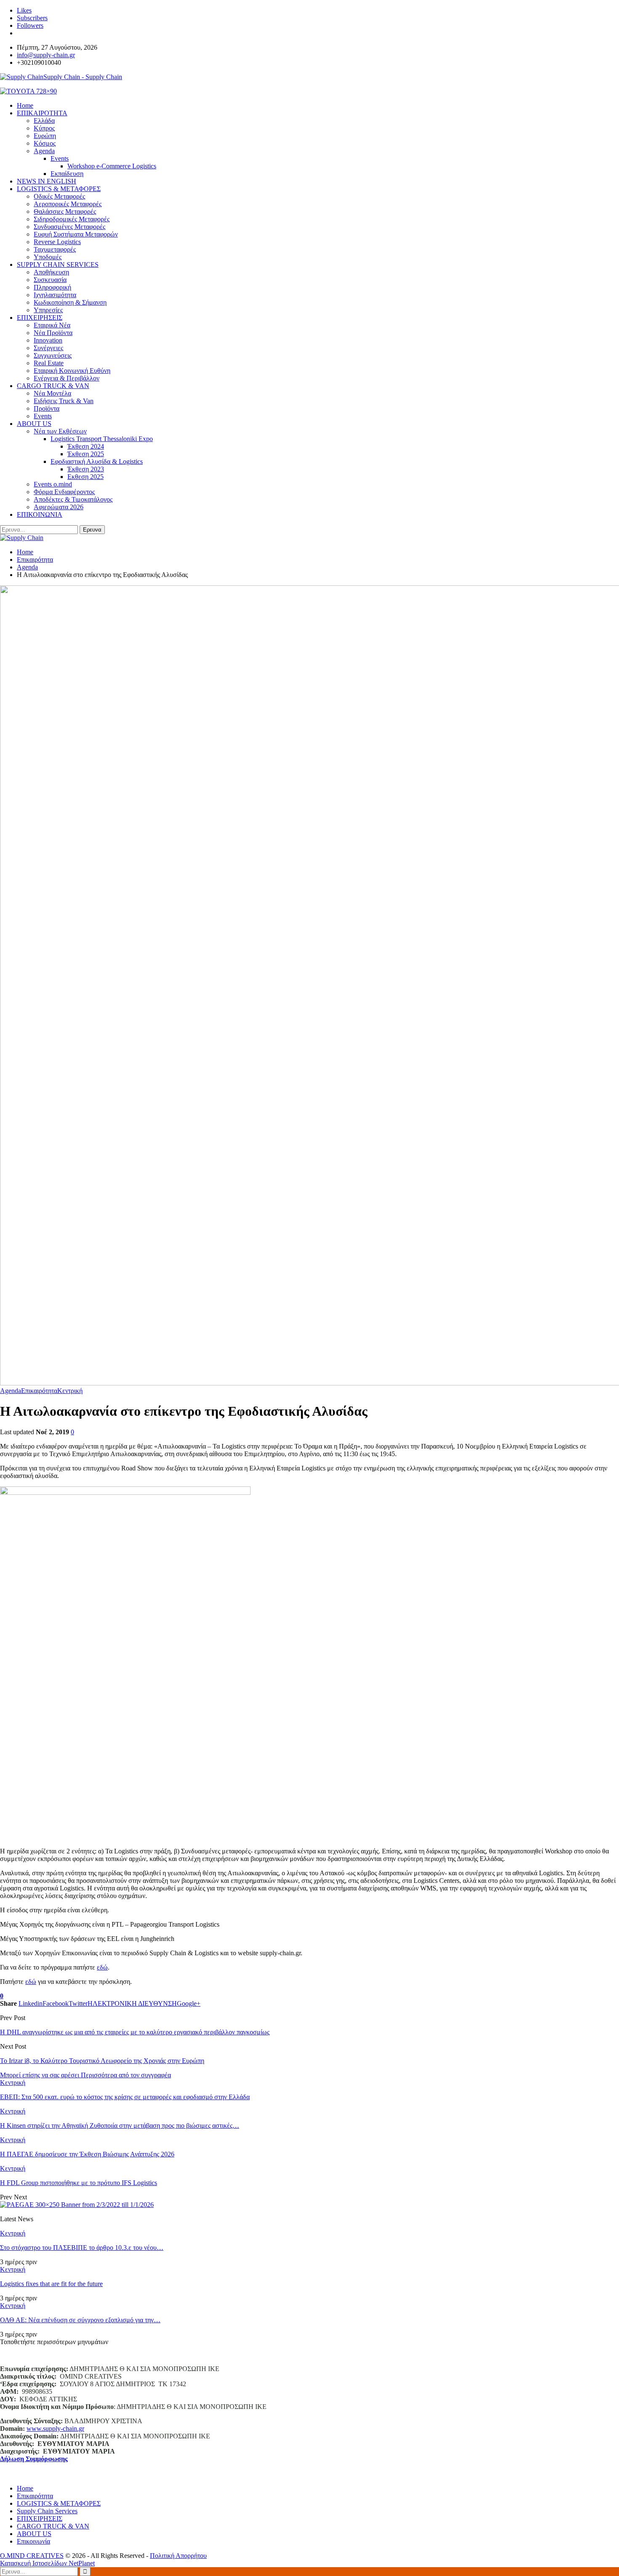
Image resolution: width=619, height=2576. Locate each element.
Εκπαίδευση (67, 174)
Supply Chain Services (47, 2511)
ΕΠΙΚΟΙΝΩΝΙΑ (40, 514)
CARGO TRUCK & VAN (53, 386)
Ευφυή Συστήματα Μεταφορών (76, 234)
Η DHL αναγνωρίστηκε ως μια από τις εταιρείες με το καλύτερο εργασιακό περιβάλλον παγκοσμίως (135, 2032)
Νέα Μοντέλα (52, 393)
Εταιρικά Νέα (52, 325)
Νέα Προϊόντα (53, 333)
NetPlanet (82, 2563)
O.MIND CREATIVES (32, 2556)
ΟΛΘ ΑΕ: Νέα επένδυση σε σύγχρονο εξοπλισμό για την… (80, 2320)
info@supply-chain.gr (46, 55)
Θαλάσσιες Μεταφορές (65, 211)
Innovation (48, 340)
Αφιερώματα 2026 (59, 507)
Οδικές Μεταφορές (59, 196)
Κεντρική (70, 1391)
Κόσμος (45, 143)
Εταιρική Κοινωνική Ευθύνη (72, 371)
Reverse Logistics (57, 242)
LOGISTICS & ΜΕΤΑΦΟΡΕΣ (59, 189)
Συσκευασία (50, 280)
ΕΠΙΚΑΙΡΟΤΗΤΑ (42, 113)
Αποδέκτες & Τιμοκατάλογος (73, 499)
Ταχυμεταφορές (55, 249)
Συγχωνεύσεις (53, 355)
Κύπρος (44, 128)
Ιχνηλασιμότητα (55, 295)
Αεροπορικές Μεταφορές (68, 204)
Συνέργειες (48, 348)
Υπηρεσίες (48, 310)
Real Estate (49, 363)
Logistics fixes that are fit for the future (51, 2284)
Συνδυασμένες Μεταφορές (69, 227)
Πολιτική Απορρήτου (178, 2556)
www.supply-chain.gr (55, 2428)
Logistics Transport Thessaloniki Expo (102, 439)
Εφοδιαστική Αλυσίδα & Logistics (97, 461)
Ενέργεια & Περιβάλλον (67, 378)
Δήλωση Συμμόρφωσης (34, 2459)
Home (25, 2488)
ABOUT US (34, 424)
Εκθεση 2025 (85, 477)
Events (60, 158)
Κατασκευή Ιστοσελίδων (34, 2563)
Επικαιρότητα (39, 1391)
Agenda (44, 151)
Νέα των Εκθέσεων (60, 431)
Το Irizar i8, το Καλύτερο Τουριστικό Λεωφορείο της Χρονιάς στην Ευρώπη (102, 2061)
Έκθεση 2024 (86, 446)
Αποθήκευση (51, 272)
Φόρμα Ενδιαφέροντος (64, 492)
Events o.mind (53, 484)
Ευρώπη (45, 136)
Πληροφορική (52, 287)
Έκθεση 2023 (86, 469)
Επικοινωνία (33, 2541)
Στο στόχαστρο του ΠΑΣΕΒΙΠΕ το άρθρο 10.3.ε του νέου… (82, 2248)
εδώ (102, 1967)
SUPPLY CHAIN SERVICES (58, 265)
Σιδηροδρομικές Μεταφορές (72, 219)
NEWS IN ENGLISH (47, 181)
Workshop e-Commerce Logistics (112, 166)
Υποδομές (48, 257)
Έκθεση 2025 (86, 454)
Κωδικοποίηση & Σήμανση (70, 302)
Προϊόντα (47, 408)
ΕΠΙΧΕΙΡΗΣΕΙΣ (40, 318)
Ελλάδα (44, 121)
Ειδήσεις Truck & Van (64, 401)
